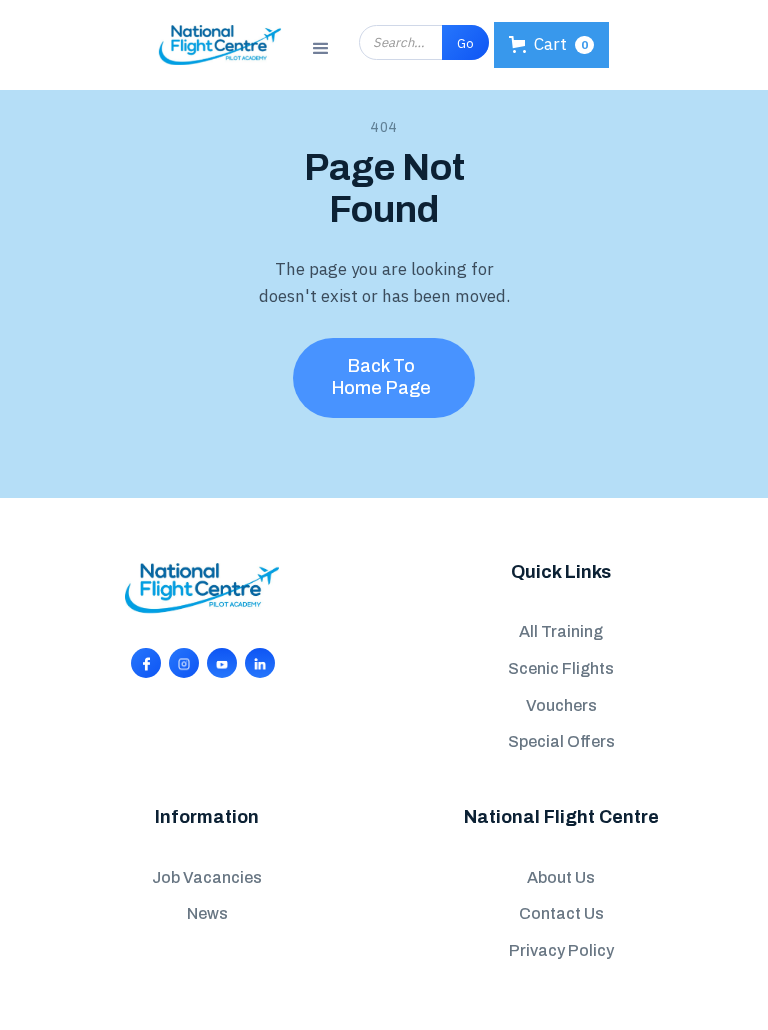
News (207, 913)
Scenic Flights (561, 668)
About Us (561, 877)
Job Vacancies (207, 877)
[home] (220, 45)
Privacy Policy (561, 950)
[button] (321, 45)
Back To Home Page (381, 377)
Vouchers (561, 705)
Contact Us (561, 913)
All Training (561, 631)
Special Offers (561, 741)
